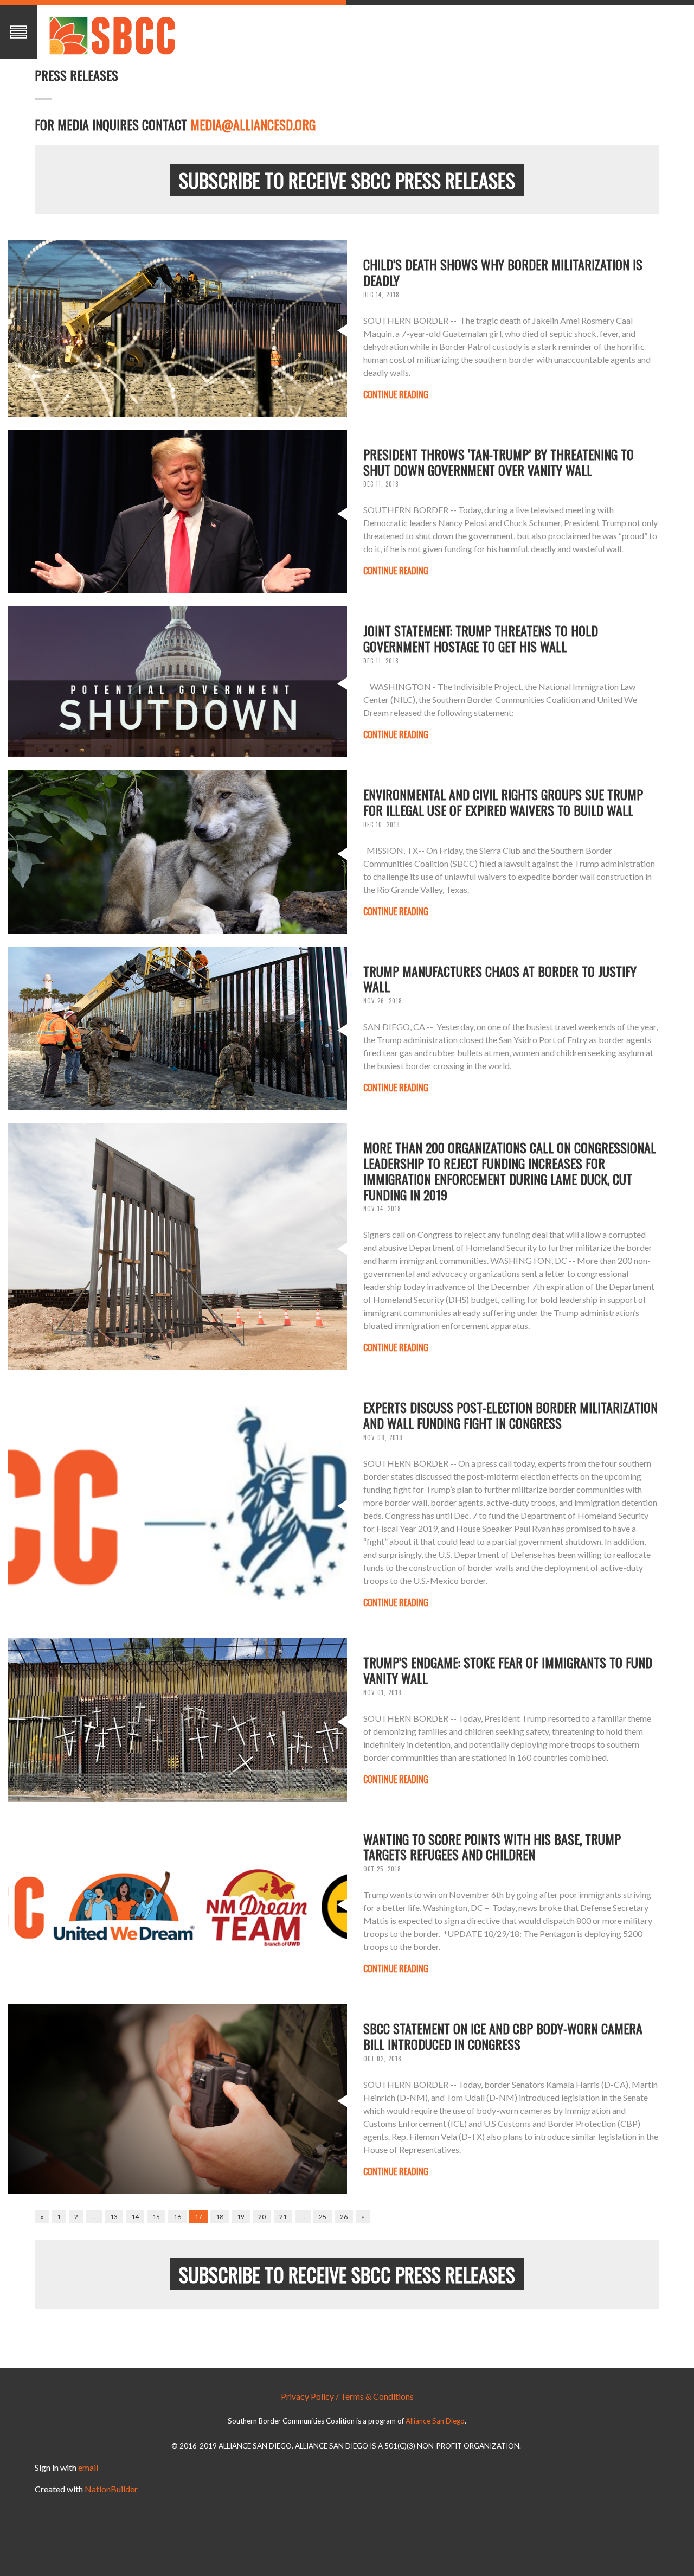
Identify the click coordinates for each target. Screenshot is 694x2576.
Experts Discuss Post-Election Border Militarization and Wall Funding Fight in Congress (510, 1415)
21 (283, 2217)
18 (220, 2217)
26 (344, 2217)
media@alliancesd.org (253, 124)
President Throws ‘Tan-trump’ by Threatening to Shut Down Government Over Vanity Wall (499, 462)
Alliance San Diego (435, 2421)
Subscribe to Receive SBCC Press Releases (347, 180)
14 (135, 2217)
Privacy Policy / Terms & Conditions (347, 2396)
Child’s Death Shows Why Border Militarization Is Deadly (503, 272)
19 (241, 2217)
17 (198, 2217)
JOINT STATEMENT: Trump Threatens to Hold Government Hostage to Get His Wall (481, 638)
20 (262, 2217)
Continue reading (396, 394)
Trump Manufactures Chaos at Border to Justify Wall (500, 979)
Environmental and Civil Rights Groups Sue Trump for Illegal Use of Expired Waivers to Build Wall (503, 802)
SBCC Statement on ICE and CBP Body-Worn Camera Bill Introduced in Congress (503, 2036)
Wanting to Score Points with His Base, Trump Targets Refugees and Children (492, 1847)
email (88, 2467)
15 (156, 2217)
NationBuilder (111, 2489)
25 (323, 2217)
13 (114, 2217)
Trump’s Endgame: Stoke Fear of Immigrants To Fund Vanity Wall (508, 1670)
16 (177, 2217)
